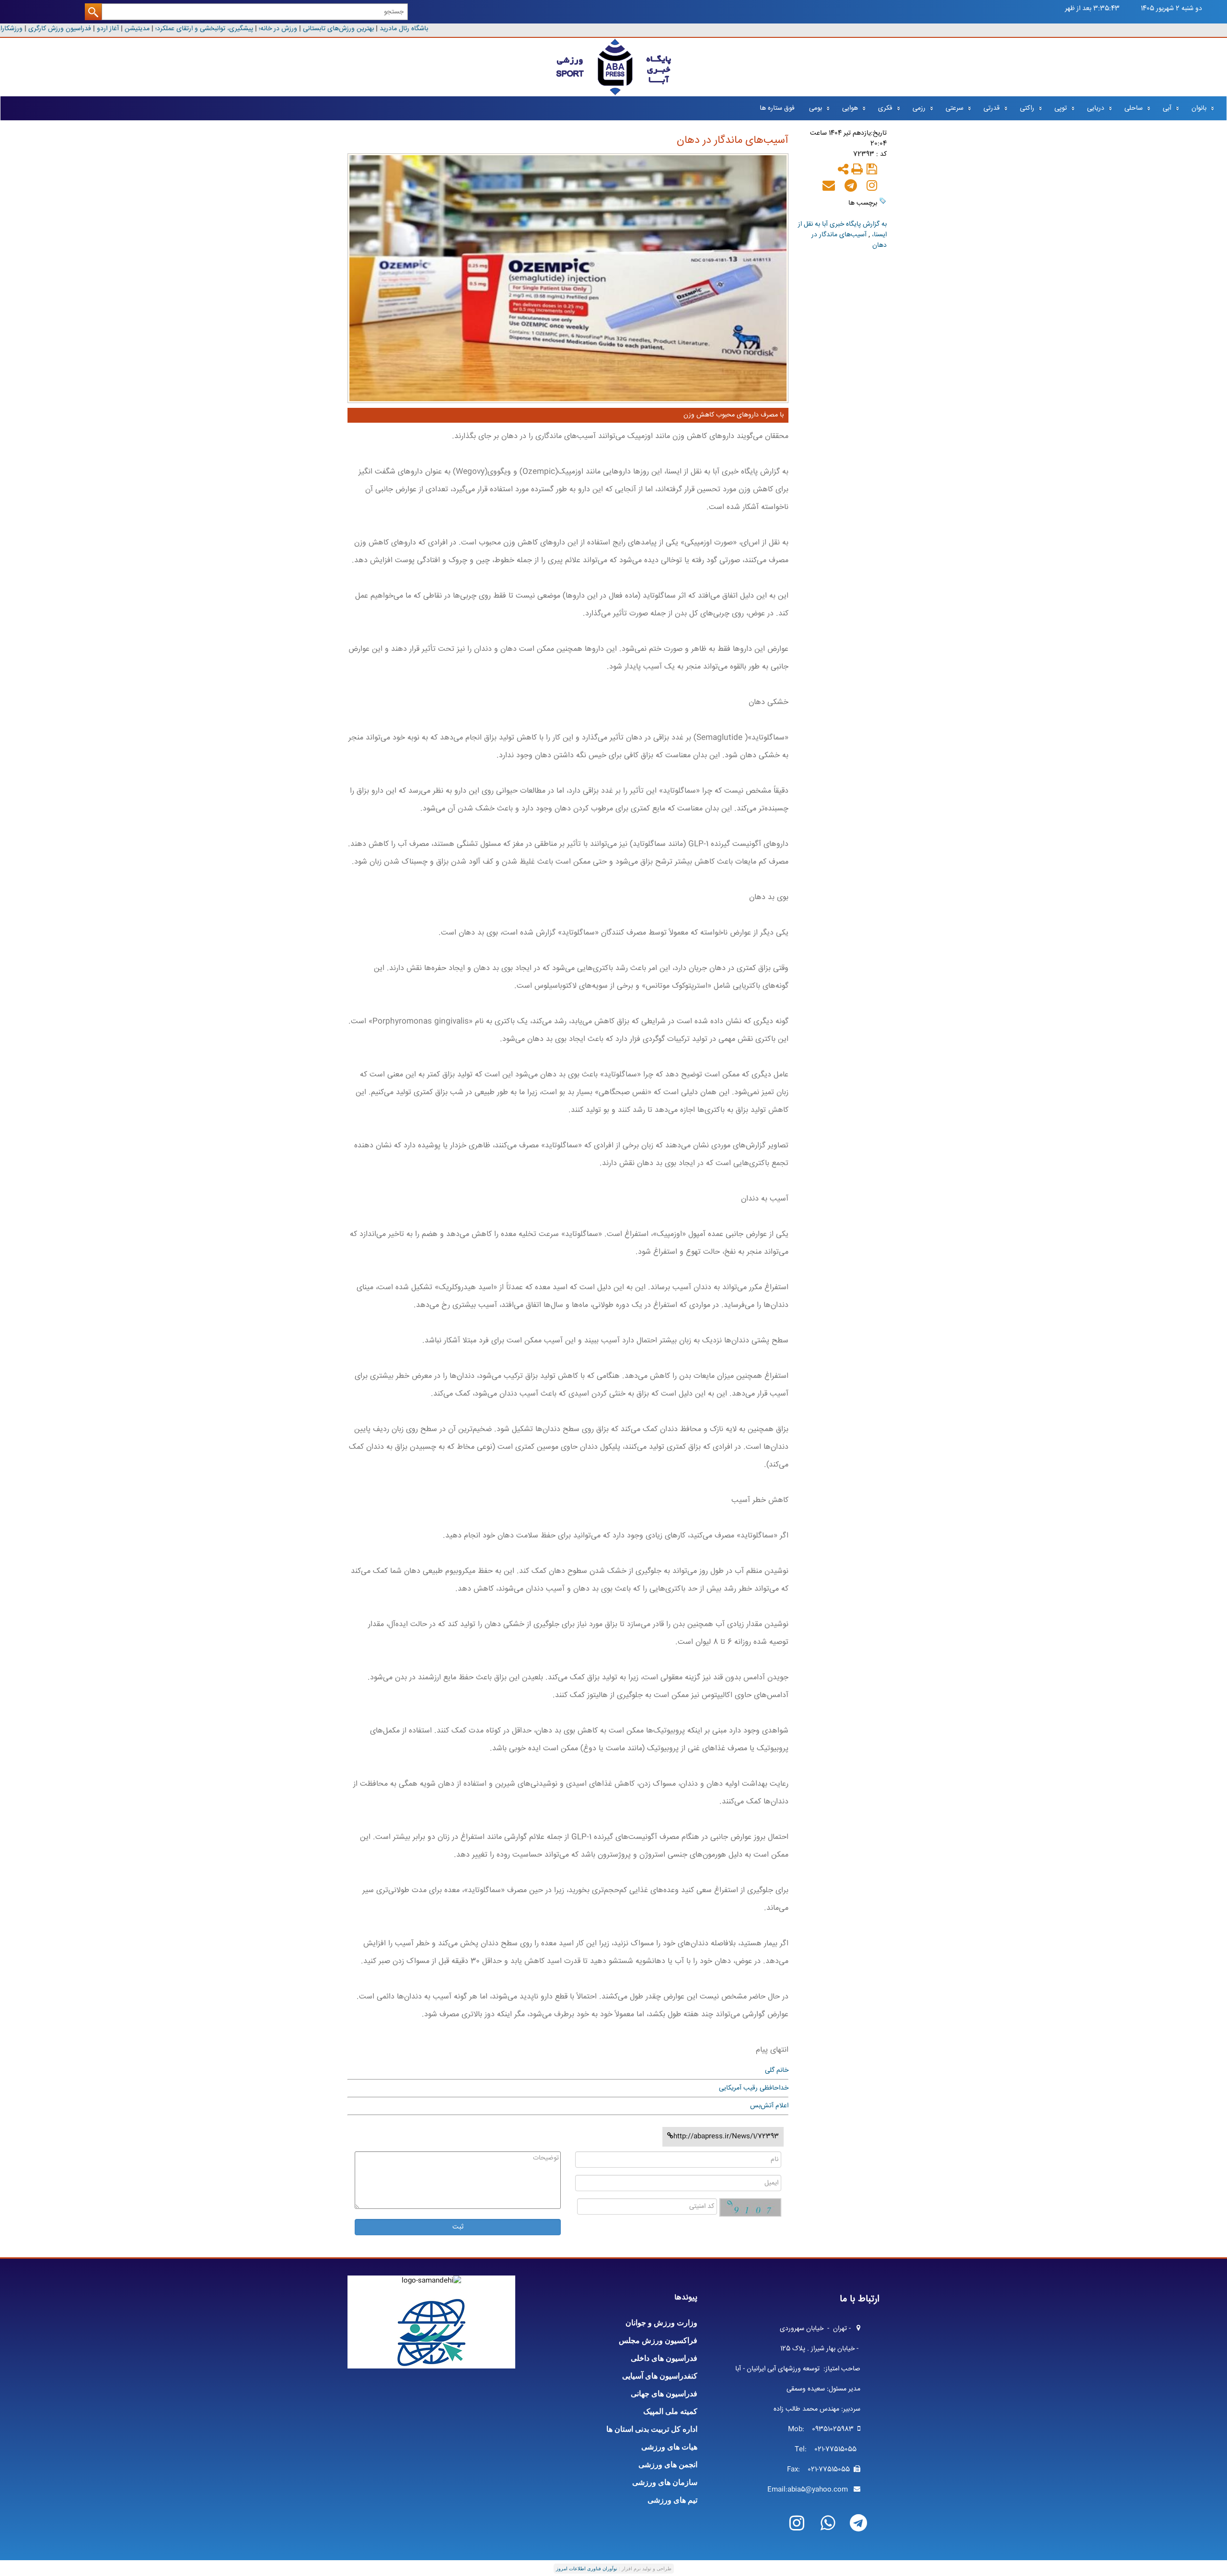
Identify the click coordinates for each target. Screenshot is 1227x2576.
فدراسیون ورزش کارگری (71, 29)
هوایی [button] (850, 108)
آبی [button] (1167, 108)
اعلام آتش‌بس (769, 2106)
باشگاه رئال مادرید (416, 29)
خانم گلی (777, 2070)
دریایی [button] (1096, 108)
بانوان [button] (1199, 108)
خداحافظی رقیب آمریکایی (754, 2088)
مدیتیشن (148, 29)
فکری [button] (885, 108)
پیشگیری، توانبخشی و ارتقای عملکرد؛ (216, 29)
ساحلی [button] (1134, 108)
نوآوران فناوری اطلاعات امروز (587, 2569)
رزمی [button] (919, 108)
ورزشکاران (20, 29)
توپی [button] (1061, 108)
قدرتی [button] (992, 108)
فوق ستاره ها (777, 108)
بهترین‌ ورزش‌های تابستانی (350, 29)
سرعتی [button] (955, 108)
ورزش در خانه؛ (290, 29)
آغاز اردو (120, 29)
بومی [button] (816, 108)
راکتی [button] (1027, 108)
